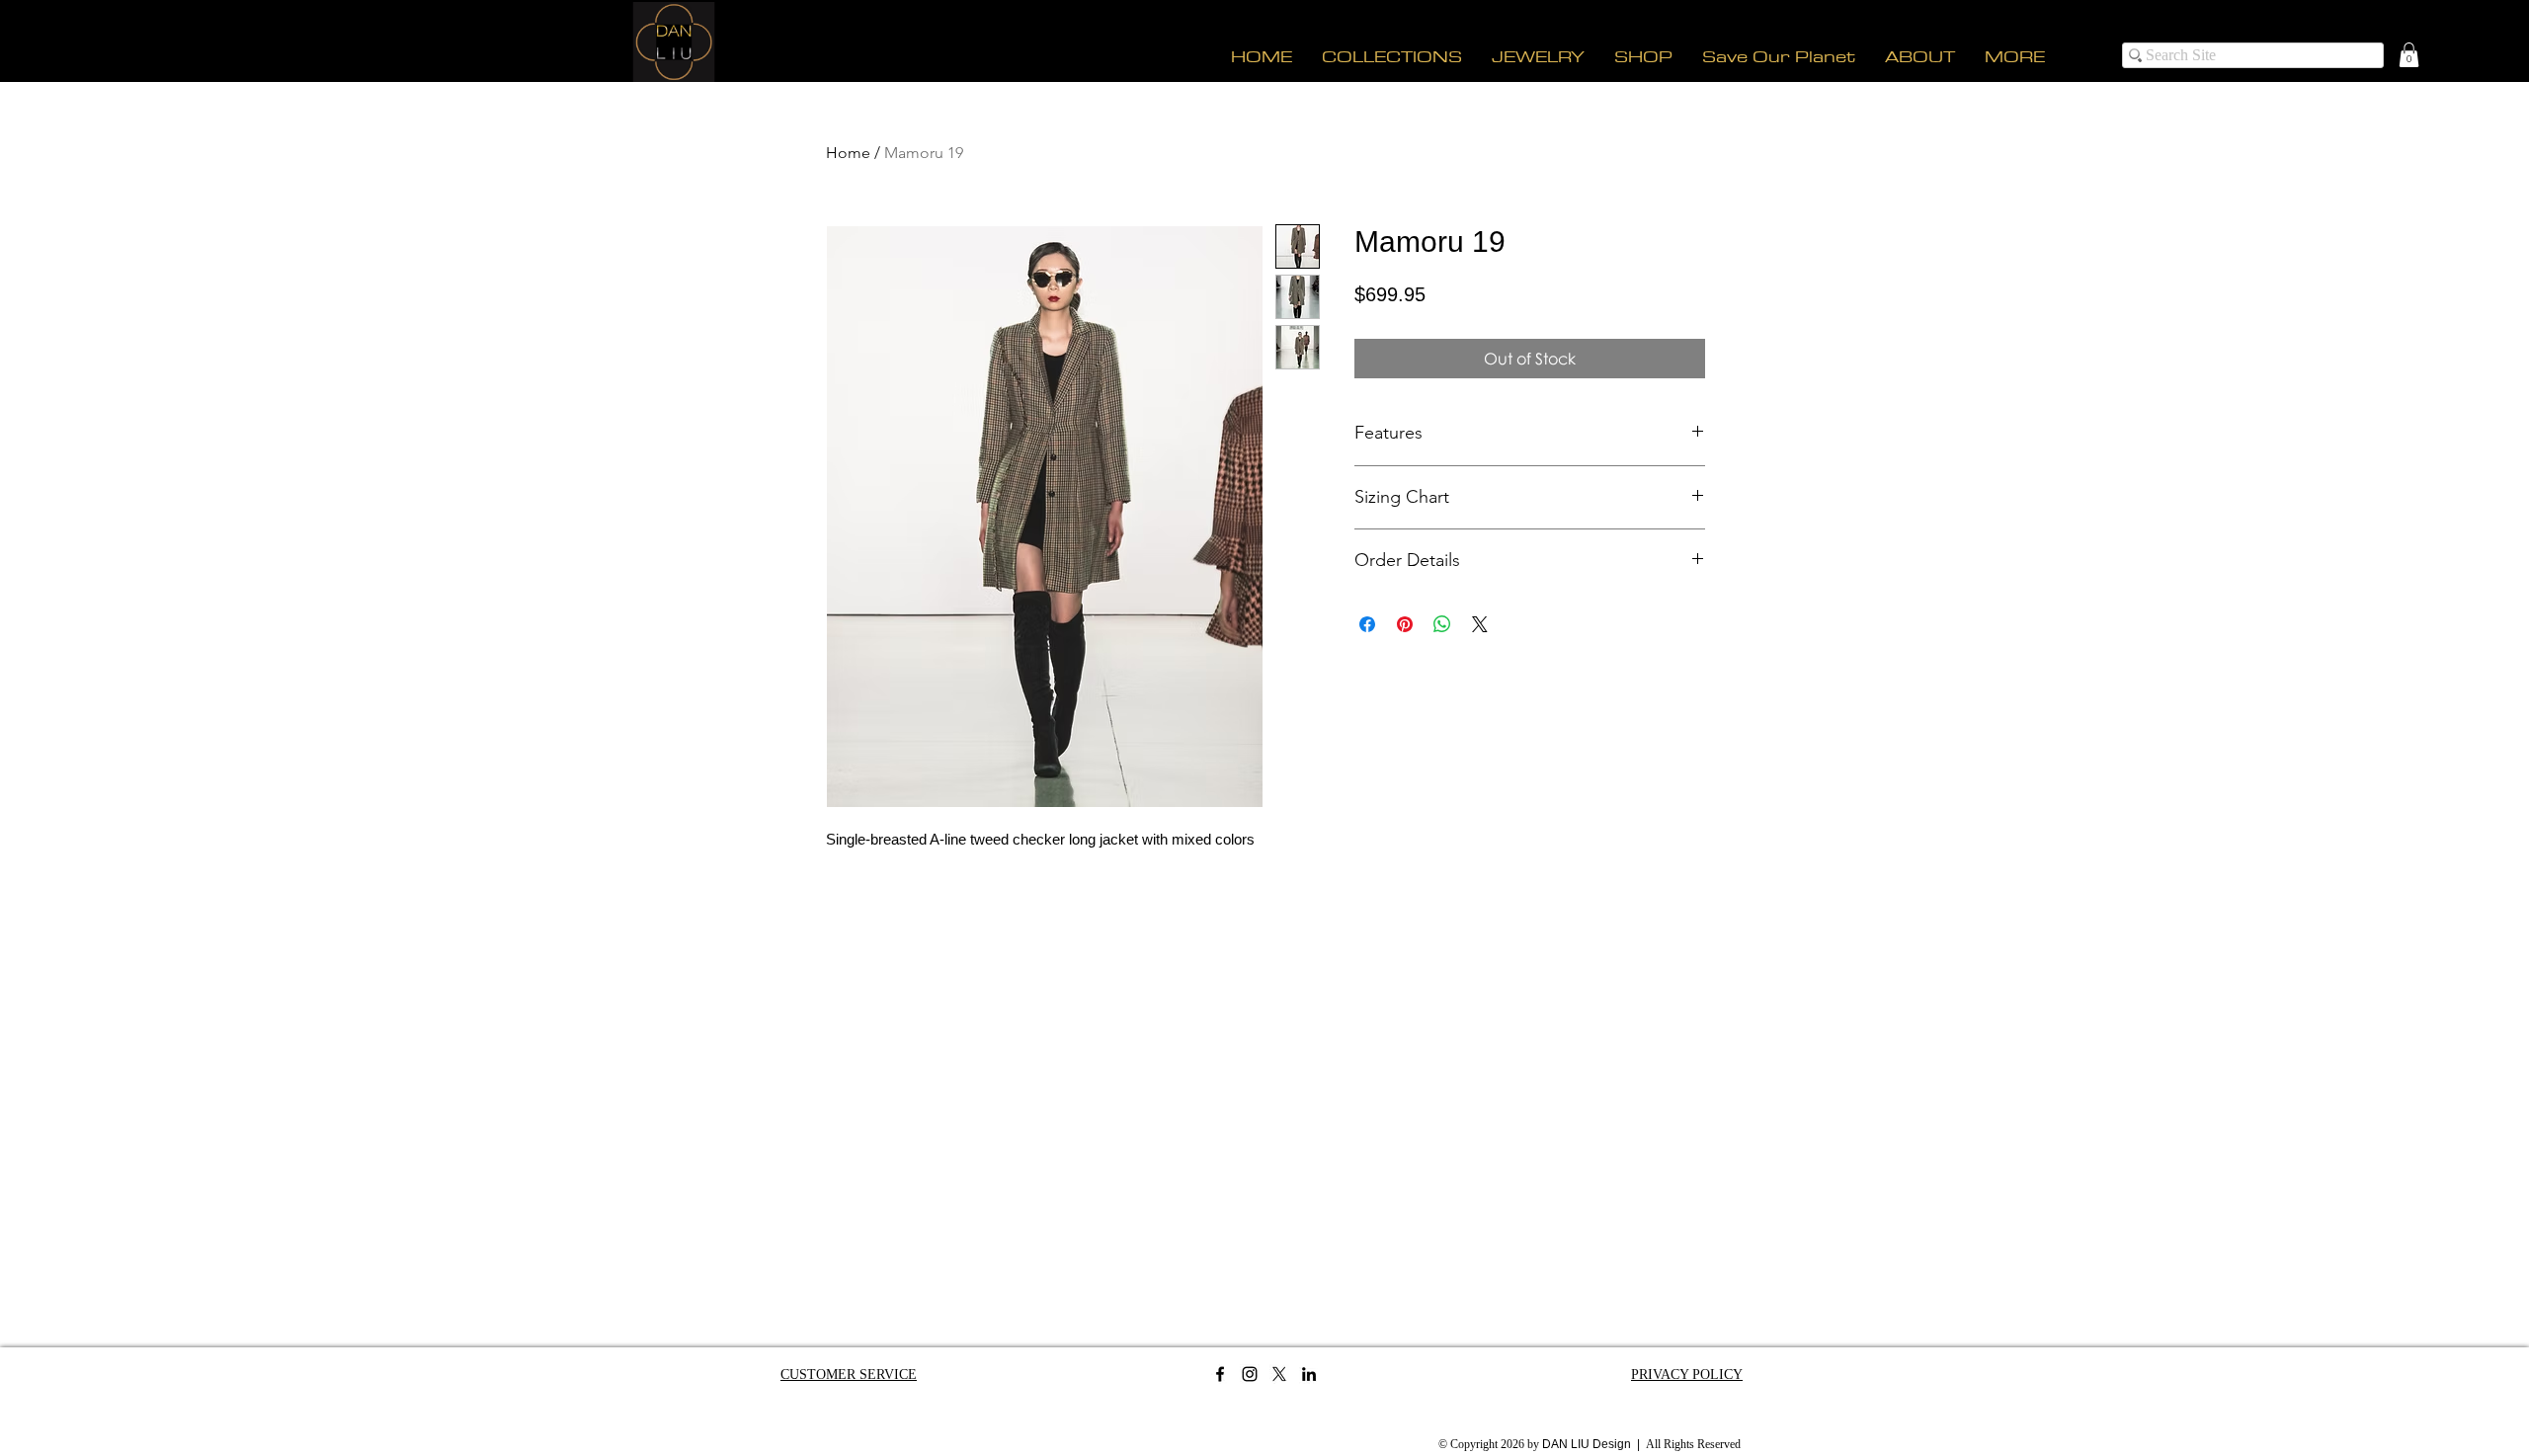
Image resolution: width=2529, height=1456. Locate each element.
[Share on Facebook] (1367, 624)
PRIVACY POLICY (1687, 1375)
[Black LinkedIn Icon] (1309, 1374)
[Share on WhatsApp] (1442, 624)
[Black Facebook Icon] (1220, 1374)
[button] (2409, 55)
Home (848, 153)
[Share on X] (1480, 624)
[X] (1279, 1374)
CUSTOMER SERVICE (849, 1375)
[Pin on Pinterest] (1405, 624)
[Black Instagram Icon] (1250, 1374)
